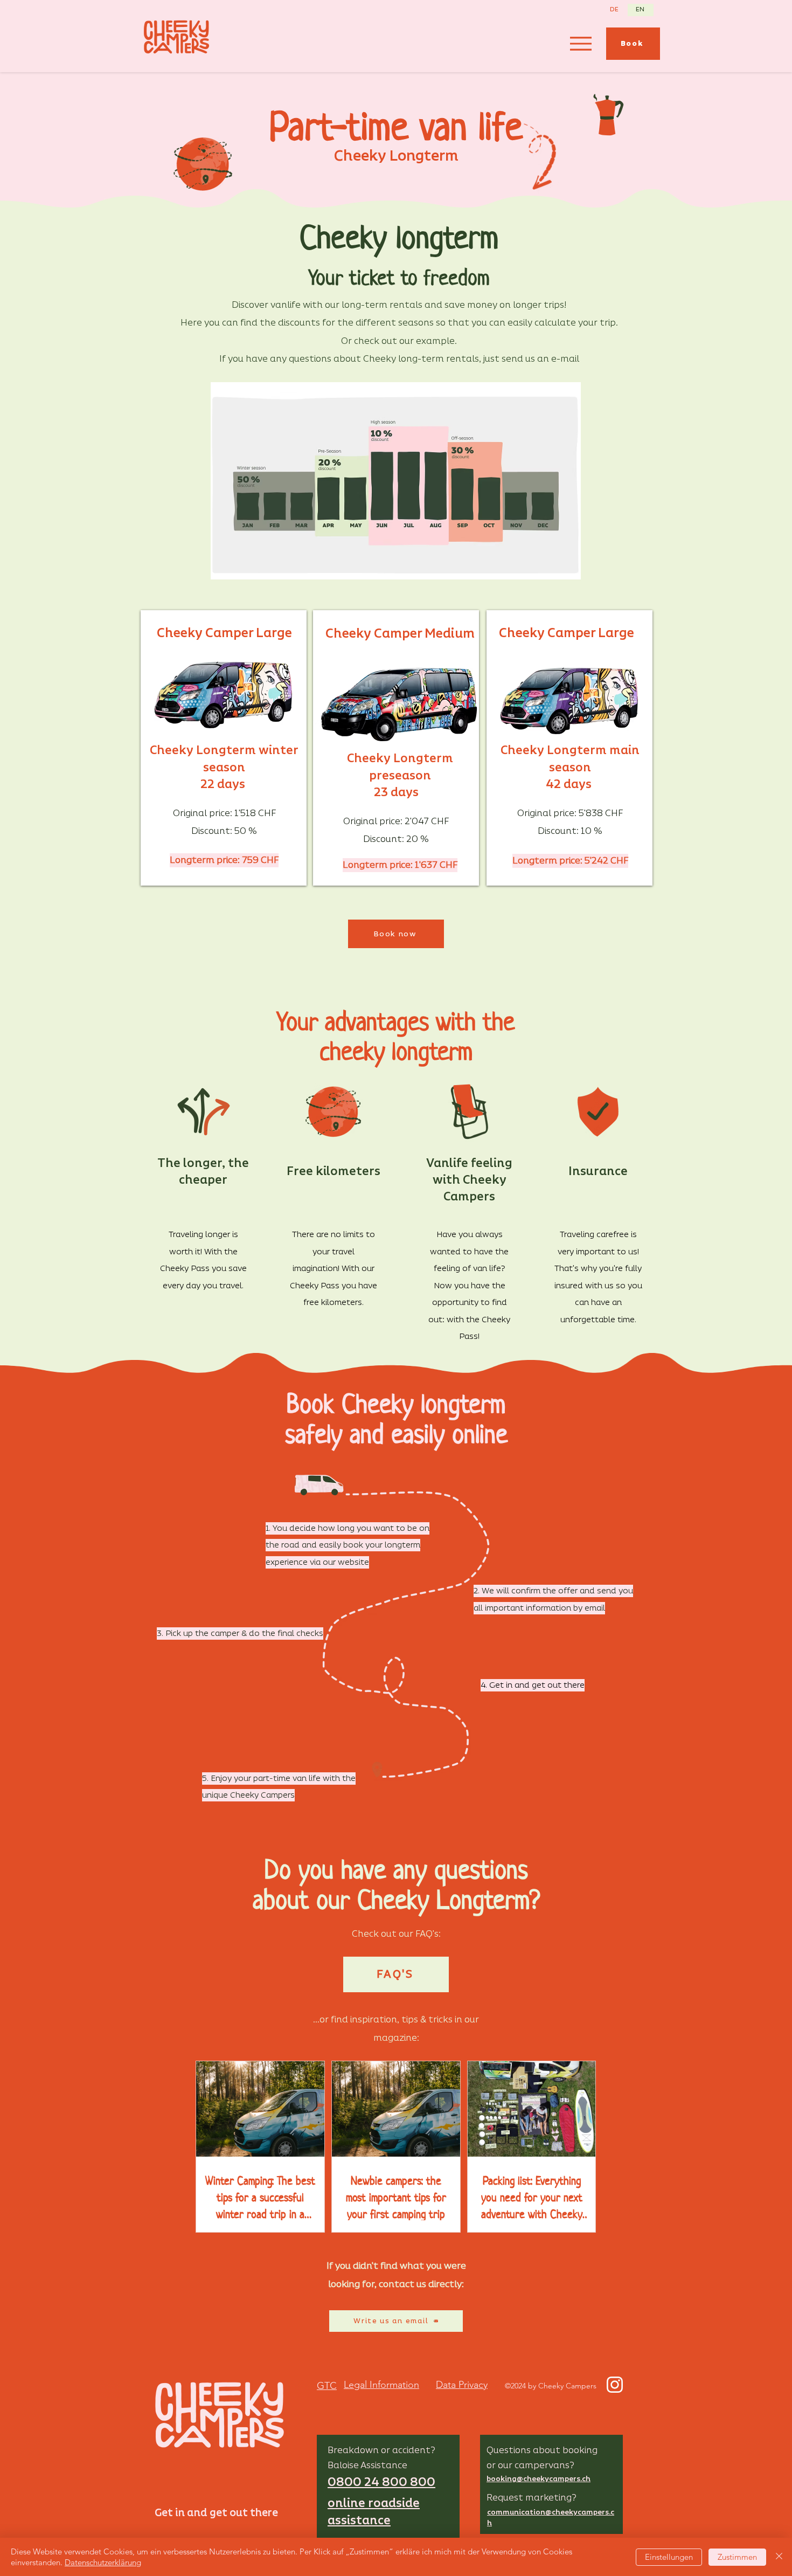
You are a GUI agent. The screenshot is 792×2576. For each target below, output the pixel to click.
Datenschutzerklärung (103, 2562)
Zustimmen (737, 2557)
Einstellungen (669, 2557)
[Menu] (581, 43)
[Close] (779, 2557)
